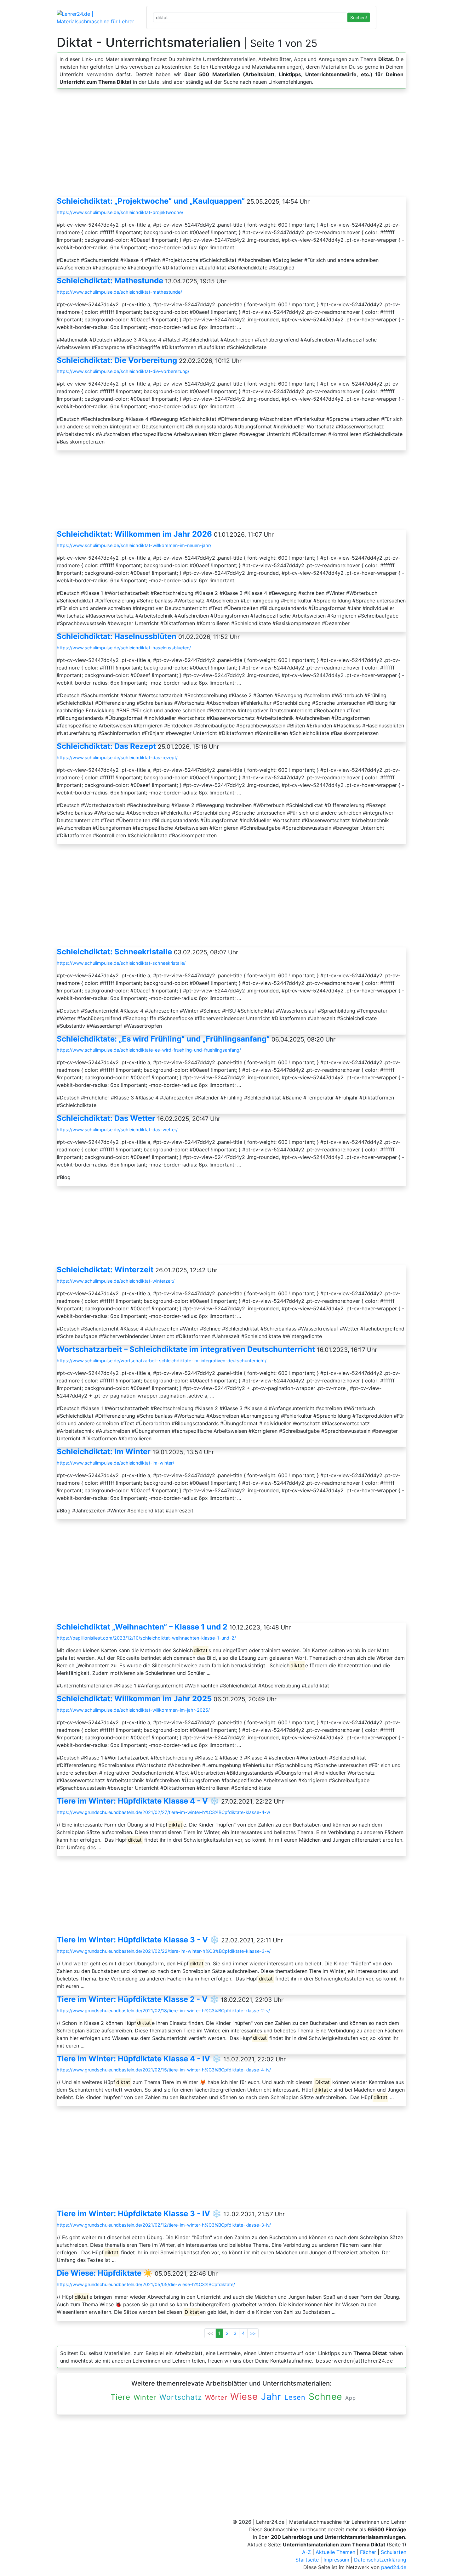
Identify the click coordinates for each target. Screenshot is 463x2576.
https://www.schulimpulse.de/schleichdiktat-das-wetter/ (117, 1130)
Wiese (244, 2396)
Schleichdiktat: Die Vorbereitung (117, 360)
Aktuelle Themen (335, 2552)
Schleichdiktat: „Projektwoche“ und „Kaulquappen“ (151, 201)
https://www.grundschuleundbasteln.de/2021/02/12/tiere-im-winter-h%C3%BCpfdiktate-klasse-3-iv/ (164, 2225)
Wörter (216, 2398)
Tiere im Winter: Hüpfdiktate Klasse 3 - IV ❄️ (139, 2214)
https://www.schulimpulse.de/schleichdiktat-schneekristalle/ (121, 963)
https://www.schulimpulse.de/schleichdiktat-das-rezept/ (117, 757)
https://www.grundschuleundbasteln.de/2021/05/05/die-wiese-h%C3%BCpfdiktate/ (146, 2284)
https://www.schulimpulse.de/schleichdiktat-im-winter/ (115, 1463)
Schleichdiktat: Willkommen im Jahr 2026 (134, 534)
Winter (145, 2397)
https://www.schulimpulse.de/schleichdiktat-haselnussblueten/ (124, 648)
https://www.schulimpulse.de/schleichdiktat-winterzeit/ (116, 1281)
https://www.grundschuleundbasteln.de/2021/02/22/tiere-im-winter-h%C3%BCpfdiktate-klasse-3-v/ (164, 1951)
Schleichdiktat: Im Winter (104, 1452)
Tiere (120, 2397)
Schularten (394, 2552)
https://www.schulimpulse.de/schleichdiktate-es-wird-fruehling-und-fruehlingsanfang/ (149, 1050)
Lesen (295, 2397)
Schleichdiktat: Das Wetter (106, 1118)
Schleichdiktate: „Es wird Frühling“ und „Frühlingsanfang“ (163, 1039)
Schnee (325, 2397)
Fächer (368, 2552)
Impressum (336, 2560)
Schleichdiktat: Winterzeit (105, 1270)
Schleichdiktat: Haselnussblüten (117, 636)
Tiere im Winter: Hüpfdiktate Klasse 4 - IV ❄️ (139, 2059)
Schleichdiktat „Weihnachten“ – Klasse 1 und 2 (142, 1627)
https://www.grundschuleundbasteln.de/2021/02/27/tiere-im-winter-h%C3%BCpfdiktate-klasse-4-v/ (163, 1812)
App (351, 2398)
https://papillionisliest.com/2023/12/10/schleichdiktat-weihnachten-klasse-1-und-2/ (146, 1638)
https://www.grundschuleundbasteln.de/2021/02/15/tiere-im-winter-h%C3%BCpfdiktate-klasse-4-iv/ (164, 2070)
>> (253, 2333)
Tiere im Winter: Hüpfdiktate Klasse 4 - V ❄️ (138, 1801)
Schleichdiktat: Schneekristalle (114, 952)
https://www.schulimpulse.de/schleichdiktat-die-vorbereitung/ (123, 371)
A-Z (306, 2552)
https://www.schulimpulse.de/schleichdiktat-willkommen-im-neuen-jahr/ (134, 545)
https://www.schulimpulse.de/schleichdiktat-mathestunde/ (119, 292)
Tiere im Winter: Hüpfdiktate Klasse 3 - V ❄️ (138, 1940)
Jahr (271, 2396)
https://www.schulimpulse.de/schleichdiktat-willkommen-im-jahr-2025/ (133, 1710)
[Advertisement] (231, 145)
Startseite (307, 2560)
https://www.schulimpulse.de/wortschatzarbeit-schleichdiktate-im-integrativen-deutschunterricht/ (162, 1361)
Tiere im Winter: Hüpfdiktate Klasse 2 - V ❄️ (138, 1999)
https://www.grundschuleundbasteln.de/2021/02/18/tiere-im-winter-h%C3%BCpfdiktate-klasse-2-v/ (163, 2011)
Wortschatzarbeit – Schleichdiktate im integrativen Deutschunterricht (186, 1349)
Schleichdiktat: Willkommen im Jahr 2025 (134, 1699)
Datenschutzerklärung (380, 2560)
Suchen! (359, 17)
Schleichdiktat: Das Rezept (106, 746)
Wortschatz (181, 2397)
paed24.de (394, 2567)
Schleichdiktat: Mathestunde (110, 281)
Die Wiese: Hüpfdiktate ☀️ (105, 2273)
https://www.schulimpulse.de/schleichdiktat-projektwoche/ (120, 212)
